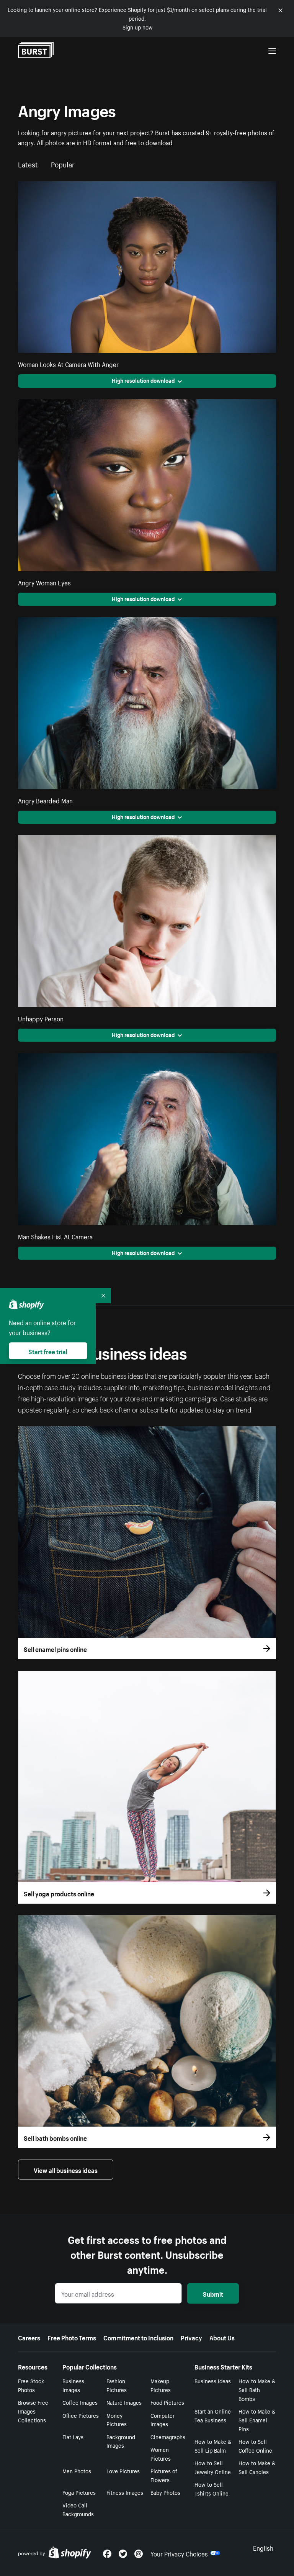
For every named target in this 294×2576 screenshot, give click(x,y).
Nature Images (124, 2402)
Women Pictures (161, 2454)
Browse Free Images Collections (33, 2411)
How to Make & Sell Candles (257, 2467)
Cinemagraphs (168, 2437)
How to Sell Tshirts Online (212, 2488)
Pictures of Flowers (164, 2475)
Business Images (73, 2385)
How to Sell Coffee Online (255, 2446)
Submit (213, 2293)
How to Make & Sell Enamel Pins (257, 2420)
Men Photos (77, 2471)
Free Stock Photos (31, 2385)
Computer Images (163, 2420)
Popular (63, 164)
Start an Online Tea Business (213, 2415)
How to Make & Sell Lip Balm (213, 2446)
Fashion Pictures (117, 2385)
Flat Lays (73, 2437)
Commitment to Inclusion (138, 2337)
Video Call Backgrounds (78, 2509)
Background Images (121, 2441)
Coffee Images (80, 2402)
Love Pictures (123, 2471)
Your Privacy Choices (179, 2553)
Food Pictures (167, 2402)
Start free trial (48, 1351)
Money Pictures (117, 2420)
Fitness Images (125, 2492)
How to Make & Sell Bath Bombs (257, 2389)
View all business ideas (66, 2170)
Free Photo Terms (72, 2337)
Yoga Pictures (79, 2492)
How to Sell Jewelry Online (213, 2467)
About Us (222, 2337)
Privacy (191, 2337)
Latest (28, 164)
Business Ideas (213, 2381)
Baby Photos (165, 2492)
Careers (29, 2337)
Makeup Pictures (161, 2385)
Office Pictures (81, 2415)
